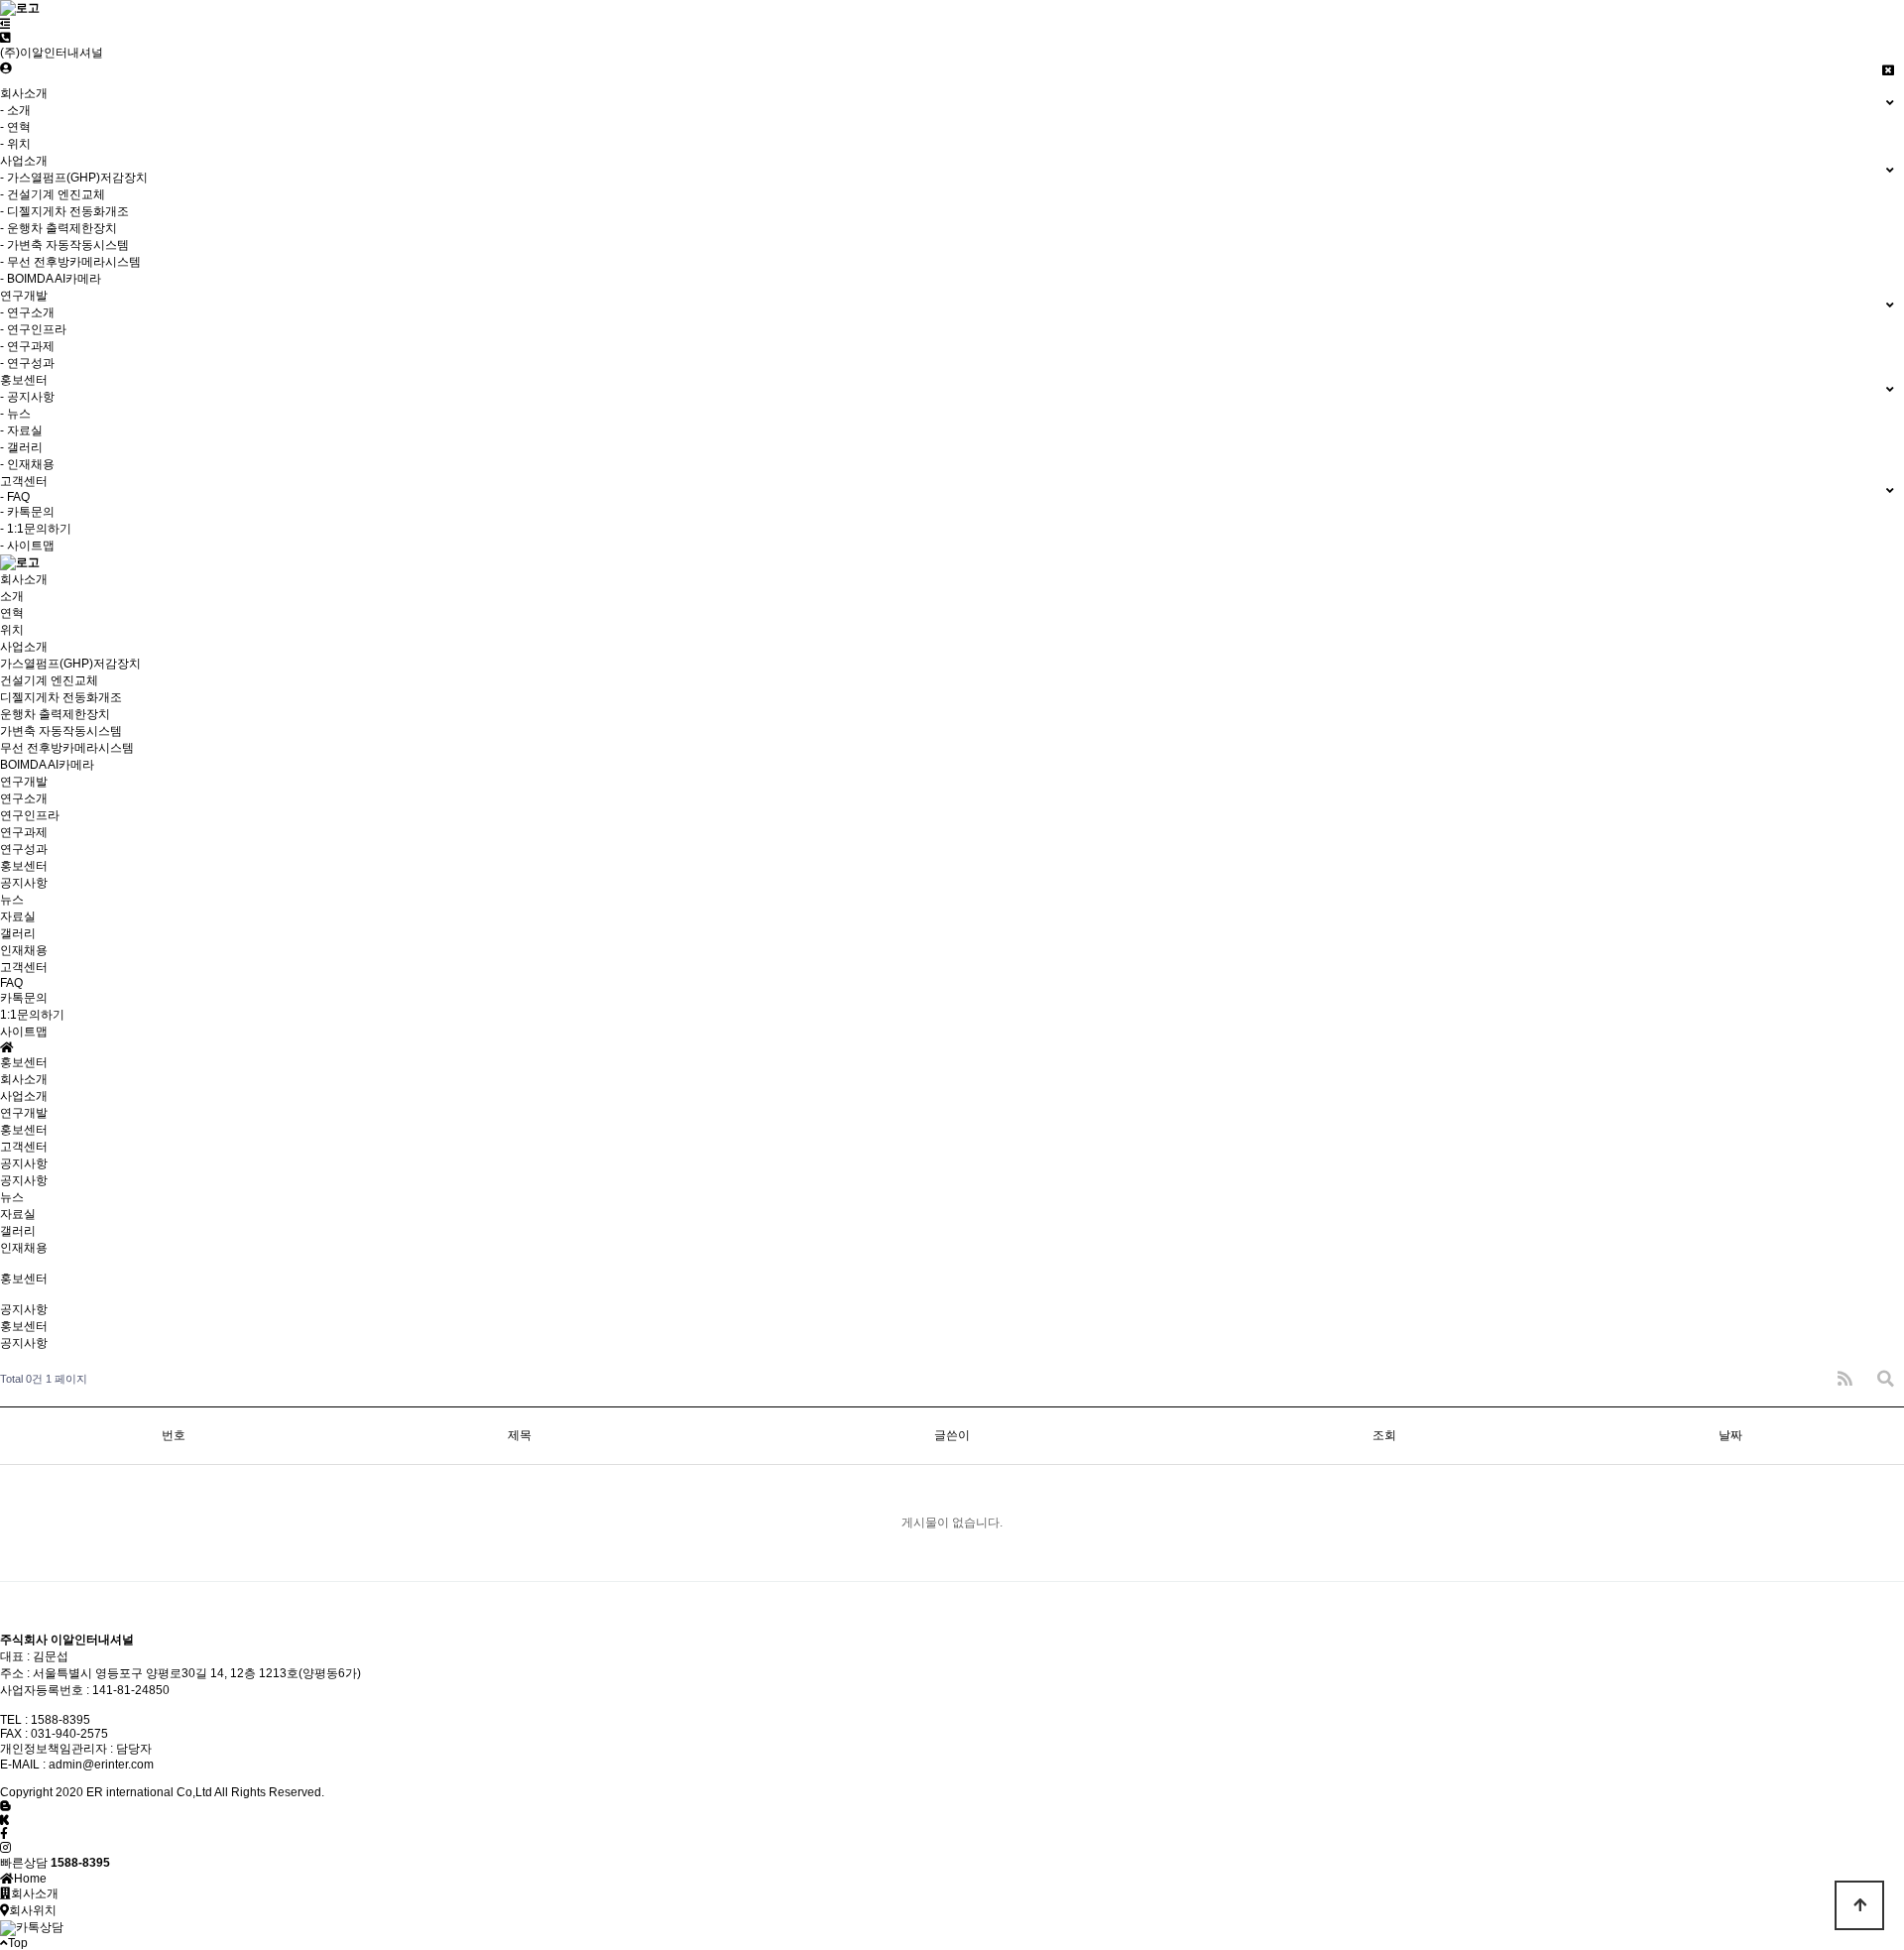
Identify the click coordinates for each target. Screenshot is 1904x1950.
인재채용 (24, 950)
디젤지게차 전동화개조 (61, 697)
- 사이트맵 (27, 546)
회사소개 (24, 1079)
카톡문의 (24, 998)
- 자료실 (21, 430)
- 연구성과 (27, 363)
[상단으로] (1859, 1905)
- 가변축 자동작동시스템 (64, 245)
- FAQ (15, 497)
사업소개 (24, 1096)
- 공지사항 (27, 397)
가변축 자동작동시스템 (61, 731)
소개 (12, 596)
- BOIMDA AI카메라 (51, 279)
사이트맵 (24, 1032)
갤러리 (18, 933)
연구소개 (24, 798)
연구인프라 (30, 815)
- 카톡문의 (27, 512)
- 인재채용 (27, 464)
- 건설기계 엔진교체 (53, 194)
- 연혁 (15, 127)
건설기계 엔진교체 (49, 680)
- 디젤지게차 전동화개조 (64, 211)
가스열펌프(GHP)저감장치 (70, 664)
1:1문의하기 (32, 1015)
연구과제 (24, 832)
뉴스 (12, 900)
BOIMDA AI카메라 (47, 765)
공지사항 (24, 883)
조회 (1384, 1435)
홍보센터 (24, 1130)
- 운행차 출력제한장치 (59, 228)
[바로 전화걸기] (5, 38)
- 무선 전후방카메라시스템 (70, 262)
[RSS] (1845, 1379)
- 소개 (15, 110)
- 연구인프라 (33, 329)
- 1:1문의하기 (36, 529)
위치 (12, 630)
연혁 (12, 613)
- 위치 (15, 144)
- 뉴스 (15, 414)
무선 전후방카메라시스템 (67, 748)
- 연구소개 (27, 312)
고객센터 (24, 1147)
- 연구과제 (27, 346)
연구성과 (24, 849)
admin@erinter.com (101, 1765)
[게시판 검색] (1886, 1379)
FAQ (11, 983)
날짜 (1730, 1435)
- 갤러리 (21, 447)
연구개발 (24, 1113)
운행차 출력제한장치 (55, 714)
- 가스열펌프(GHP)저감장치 (74, 178)
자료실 (18, 916)
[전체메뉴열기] (5, 24)
